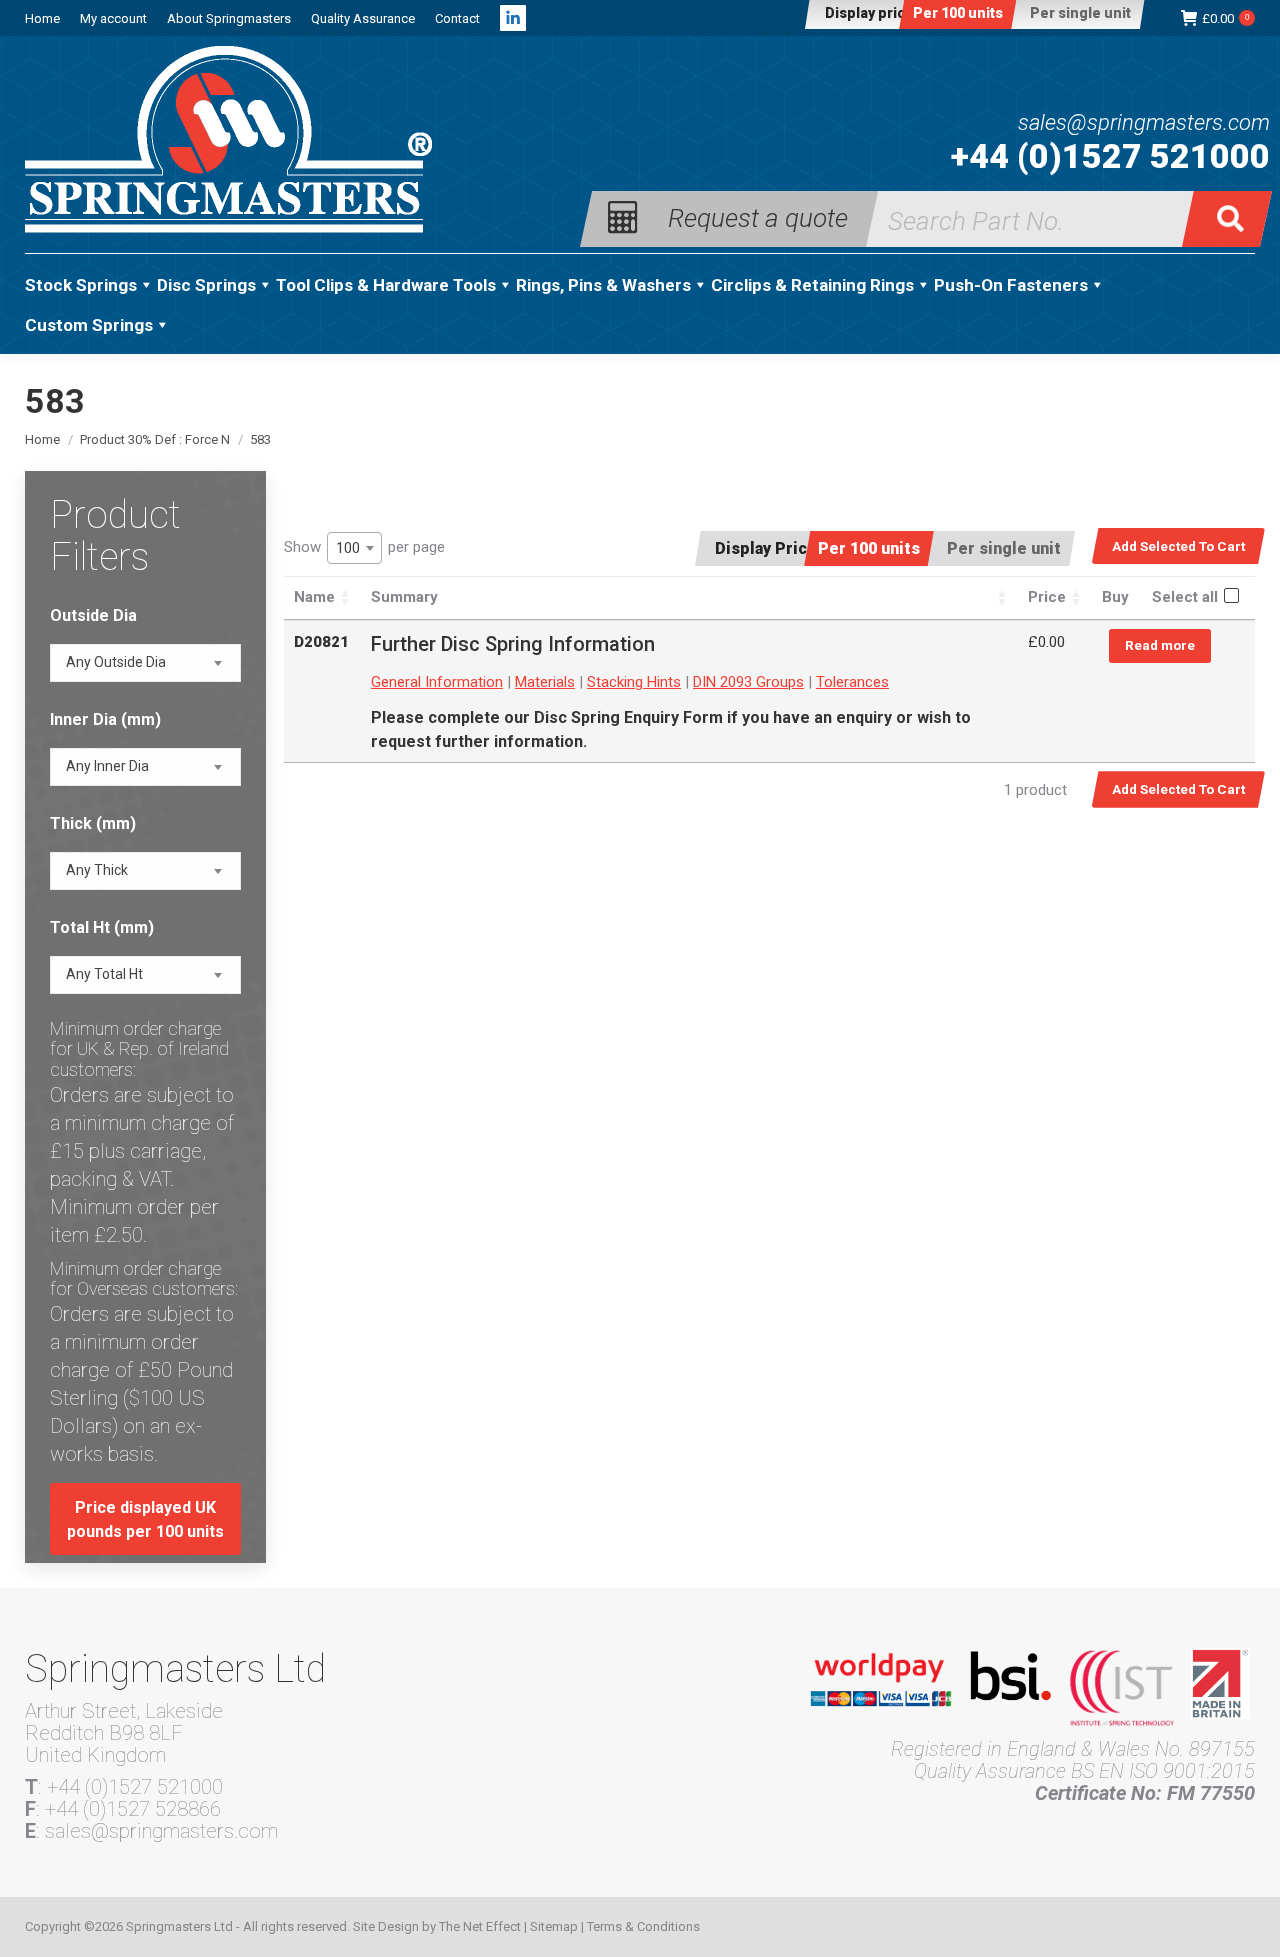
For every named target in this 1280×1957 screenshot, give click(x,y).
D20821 (321, 642)
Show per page (364, 547)
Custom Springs (89, 325)
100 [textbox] (348, 548)
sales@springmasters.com (1144, 123)
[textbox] (116, 662)
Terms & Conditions (643, 1926)
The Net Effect (480, 1926)
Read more (1160, 645)
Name (314, 597)
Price (1047, 597)
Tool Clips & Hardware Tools (386, 285)
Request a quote (758, 216)
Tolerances (852, 682)
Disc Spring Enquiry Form (628, 717)
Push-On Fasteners (1011, 285)
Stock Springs (81, 285)
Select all (1185, 597)
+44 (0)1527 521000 (1110, 156)
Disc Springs (206, 285)
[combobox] (354, 548)
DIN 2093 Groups (748, 682)
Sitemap (554, 1926)
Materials (545, 682)
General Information (437, 682)
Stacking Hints (634, 682)
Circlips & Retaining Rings (812, 285)
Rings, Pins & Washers (603, 285)
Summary (404, 597)
